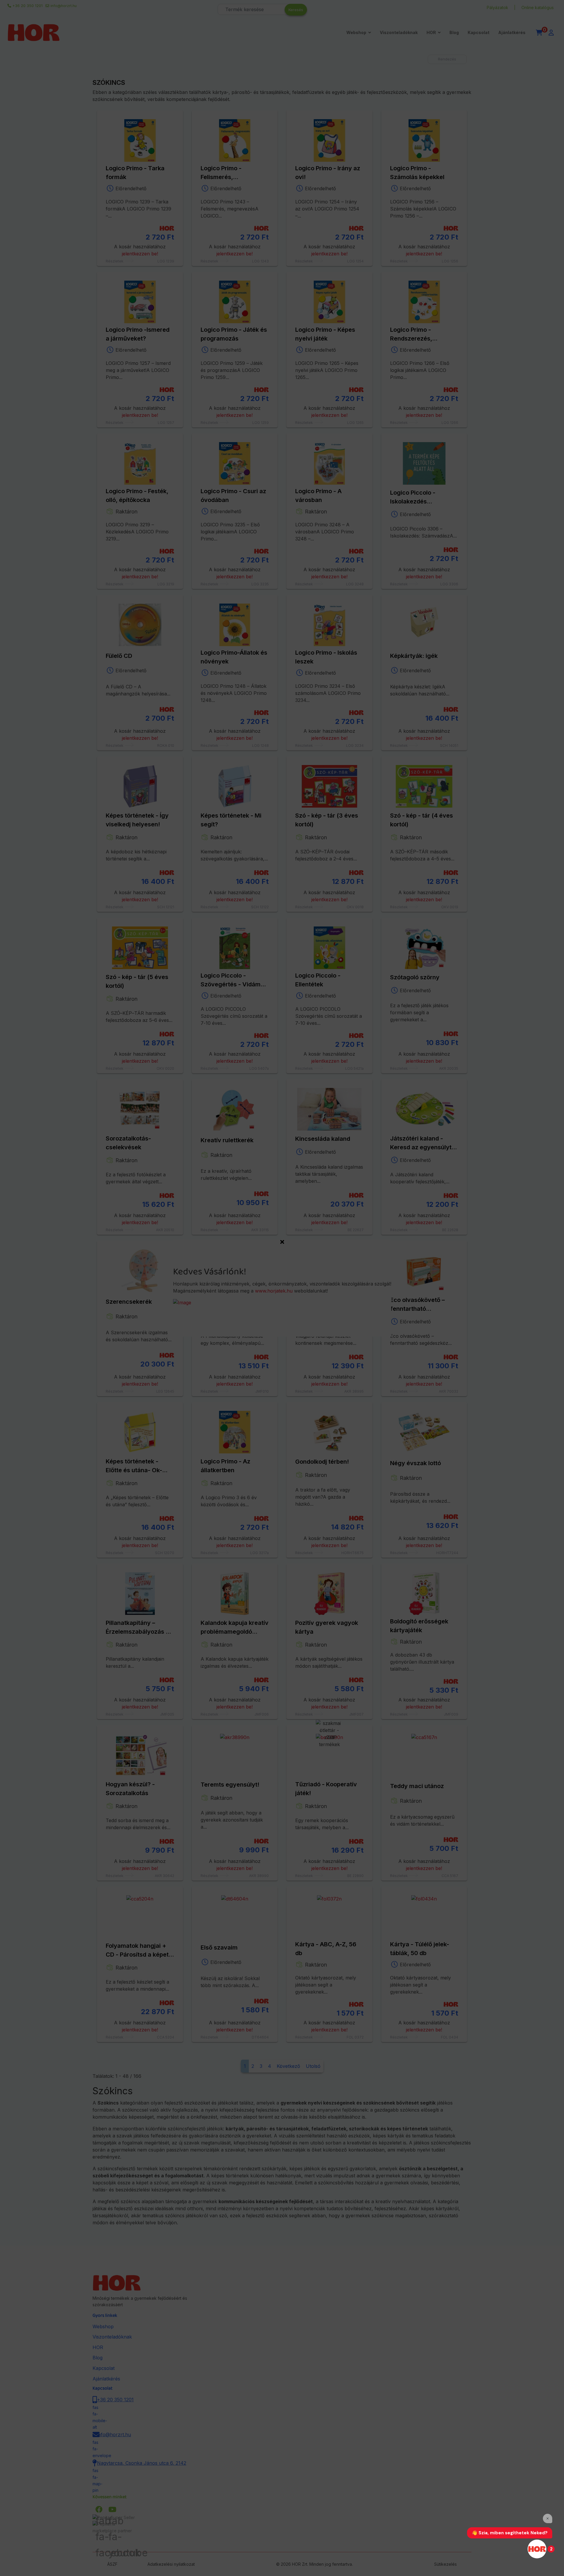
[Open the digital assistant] (537, 2549)
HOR (431, 32)
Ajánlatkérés (512, 32)
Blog (454, 32)
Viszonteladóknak (399, 32)
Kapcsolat (479, 32)
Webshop (356, 32)
